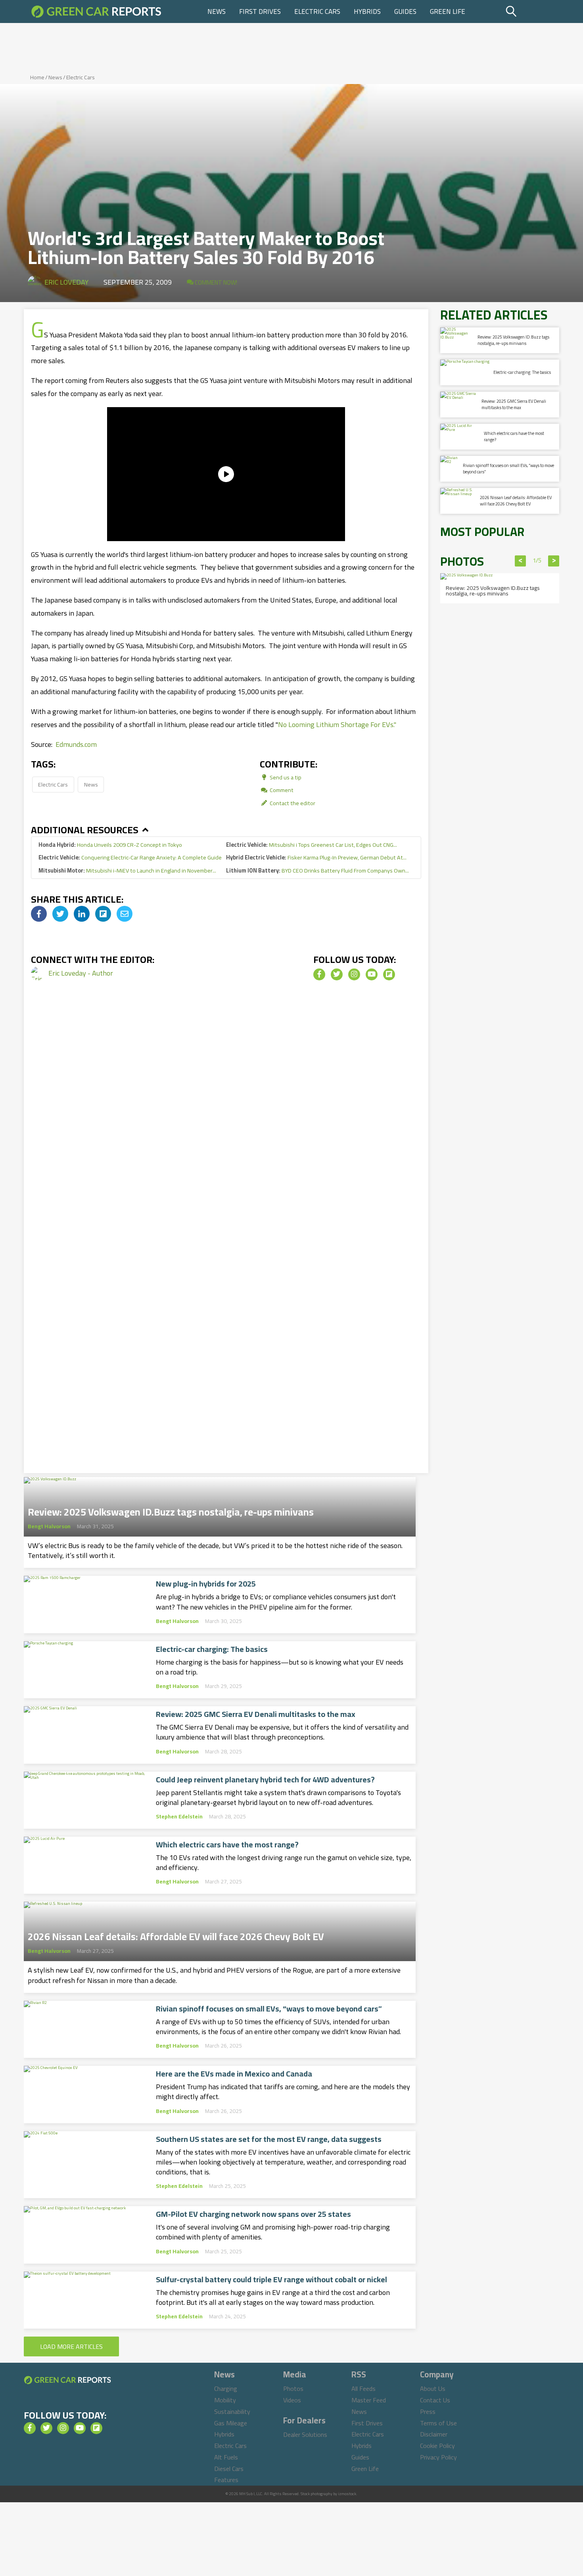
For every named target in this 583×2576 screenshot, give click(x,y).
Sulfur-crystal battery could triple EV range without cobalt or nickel (271, 2279)
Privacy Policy (438, 2457)
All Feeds (363, 2388)
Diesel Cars (229, 2469)
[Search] (531, 11)
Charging (226, 2388)
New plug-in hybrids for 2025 (206, 1584)
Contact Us (435, 2400)
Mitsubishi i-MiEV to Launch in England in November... (127, 870)
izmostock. (348, 2494)
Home (37, 77)
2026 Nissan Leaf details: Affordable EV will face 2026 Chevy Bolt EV (176, 1934)
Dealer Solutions (305, 2434)
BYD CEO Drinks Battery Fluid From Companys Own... (317, 870)
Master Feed (369, 2400)
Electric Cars (317, 11)
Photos (293, 2388)
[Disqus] (226, 1127)
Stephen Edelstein (179, 1816)
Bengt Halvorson (49, 1526)
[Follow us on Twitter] (337, 974)
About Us (433, 2388)
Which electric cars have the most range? (227, 1845)
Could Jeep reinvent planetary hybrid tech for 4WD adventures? (265, 1780)
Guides (405, 11)
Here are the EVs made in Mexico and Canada (234, 2074)
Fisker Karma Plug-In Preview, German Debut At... (316, 857)
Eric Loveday (66, 282)
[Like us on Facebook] (319, 974)
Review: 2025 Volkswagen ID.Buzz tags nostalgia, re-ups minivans (171, 1510)
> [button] (554, 561)
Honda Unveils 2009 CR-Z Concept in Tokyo (110, 845)
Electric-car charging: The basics (212, 1649)
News (217, 11)
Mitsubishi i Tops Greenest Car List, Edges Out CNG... (312, 845)
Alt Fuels (226, 2457)
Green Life (448, 11)
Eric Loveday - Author (81, 973)
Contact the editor (292, 803)
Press (428, 2411)
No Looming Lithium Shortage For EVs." (337, 724)
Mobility (225, 2400)
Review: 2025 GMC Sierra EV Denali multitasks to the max (256, 1714)
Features (226, 2480)
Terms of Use (438, 2423)
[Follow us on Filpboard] (389, 974)
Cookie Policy (437, 2446)
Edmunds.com (76, 744)
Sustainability (232, 2411)
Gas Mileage (231, 2423)
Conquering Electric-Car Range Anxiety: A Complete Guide (130, 857)
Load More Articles (71, 2346)
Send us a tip (285, 777)
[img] (39, 914)
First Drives (260, 11)
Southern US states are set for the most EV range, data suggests (269, 2139)
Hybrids (367, 11)
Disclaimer (434, 2434)
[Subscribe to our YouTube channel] (372, 974)
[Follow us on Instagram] (354, 974)
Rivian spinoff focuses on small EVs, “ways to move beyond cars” (269, 2009)
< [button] (521, 561)
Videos (292, 2400)
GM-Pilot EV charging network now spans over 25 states (253, 2214)
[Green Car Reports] (96, 11)
